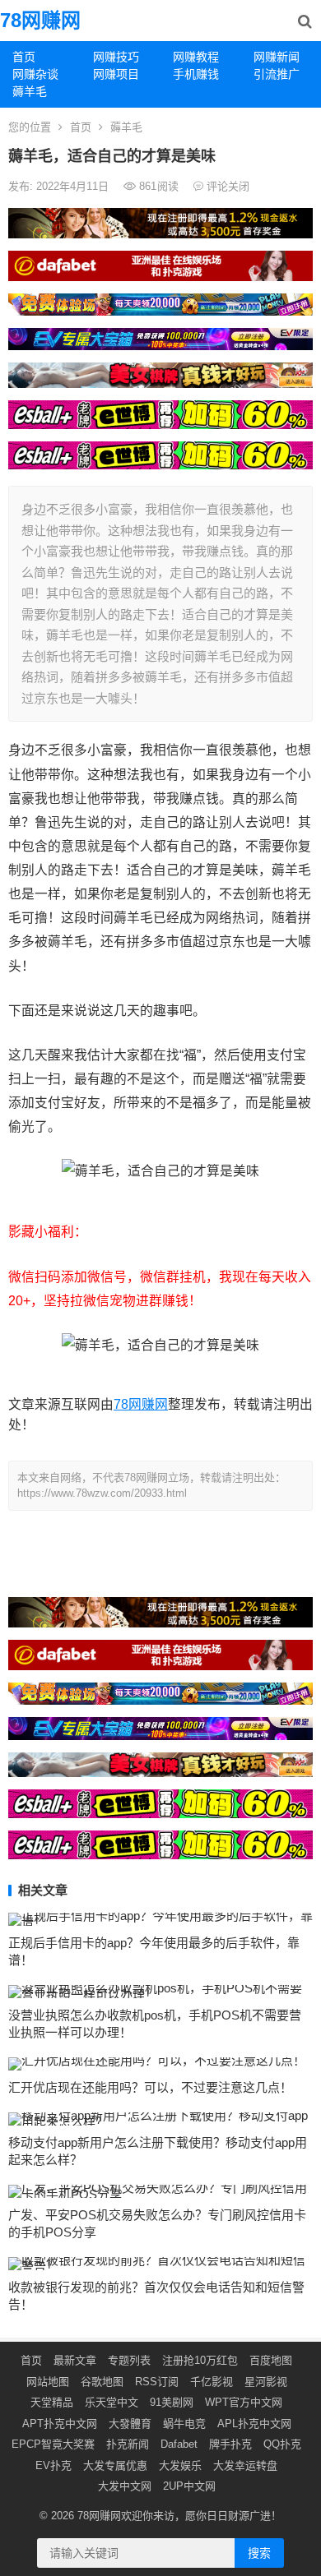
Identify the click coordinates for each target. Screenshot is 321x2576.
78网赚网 (40, 20)
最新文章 (75, 2360)
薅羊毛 (30, 91)
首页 (24, 57)
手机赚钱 (196, 74)
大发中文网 (125, 2486)
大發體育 (130, 2424)
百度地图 (271, 2360)
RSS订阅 (157, 2382)
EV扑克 (53, 2465)
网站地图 (48, 2382)
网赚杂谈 (35, 74)
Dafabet (179, 2444)
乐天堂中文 (112, 2402)
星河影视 (266, 2382)
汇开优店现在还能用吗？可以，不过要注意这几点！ (150, 2087)
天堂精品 (52, 2402)
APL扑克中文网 (254, 2424)
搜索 (259, 2553)
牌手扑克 (230, 2444)
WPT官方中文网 (244, 2402)
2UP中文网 (189, 2486)
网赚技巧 (116, 57)
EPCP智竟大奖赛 (53, 2444)
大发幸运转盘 (245, 2465)
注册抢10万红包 (200, 2360)
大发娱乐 (180, 2465)
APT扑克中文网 (60, 2424)
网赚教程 (196, 57)
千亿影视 (212, 2382)
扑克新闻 (128, 2444)
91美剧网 (172, 2402)
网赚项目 (116, 74)
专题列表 (129, 2360)
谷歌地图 (102, 2382)
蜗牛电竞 (184, 2424)
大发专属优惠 (115, 2465)
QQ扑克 (282, 2444)
